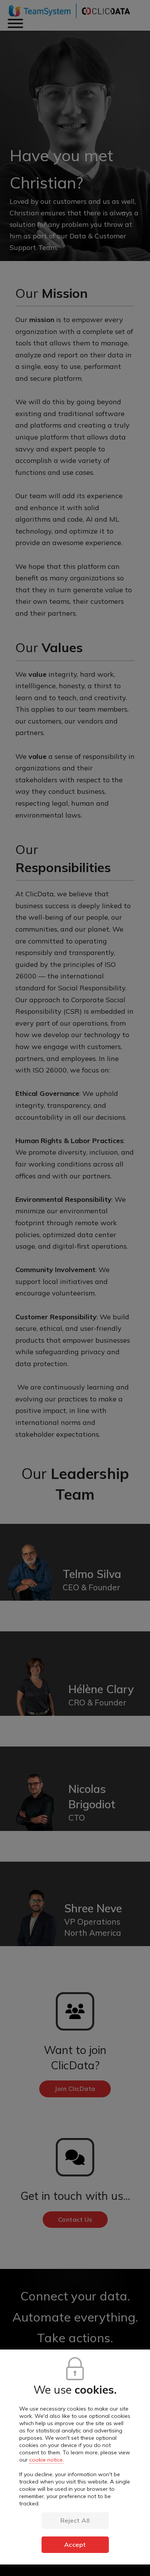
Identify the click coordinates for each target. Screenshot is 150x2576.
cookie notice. (47, 2460)
